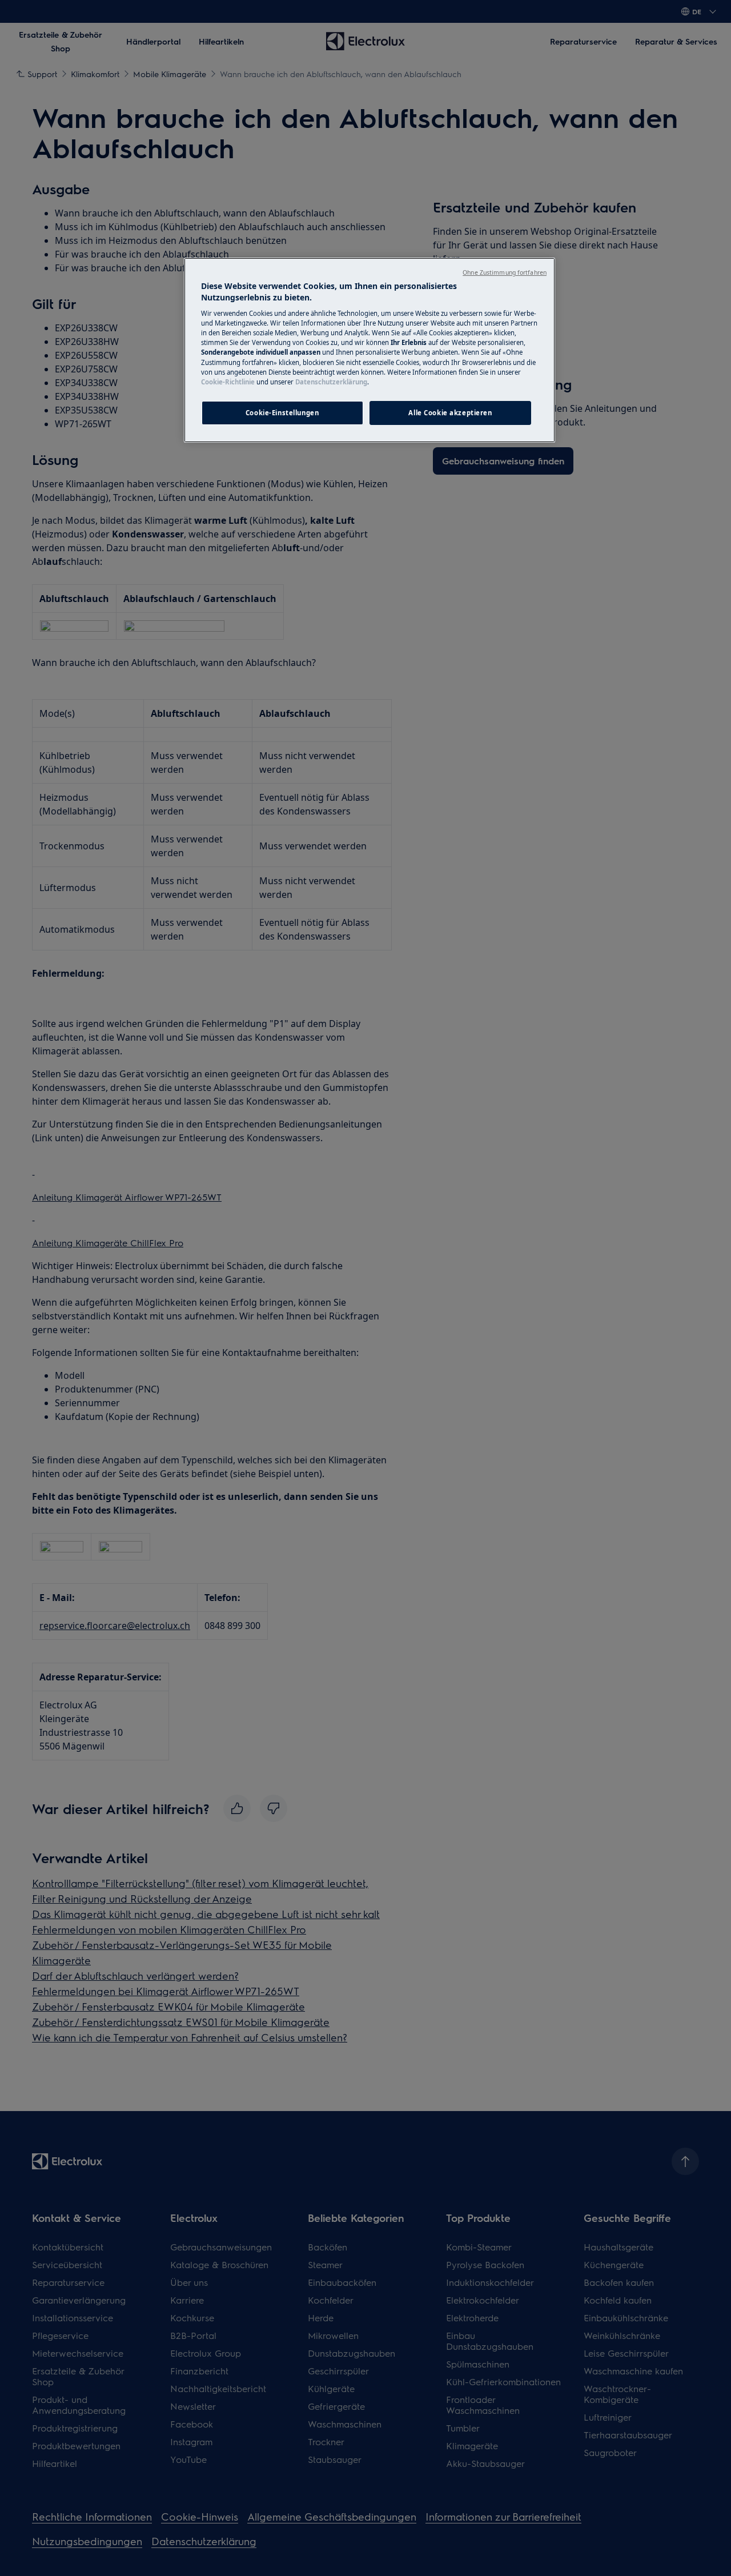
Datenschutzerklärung (331, 382)
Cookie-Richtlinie (228, 382)
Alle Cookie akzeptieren (450, 413)
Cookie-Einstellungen (282, 413)
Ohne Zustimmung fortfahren (505, 272)
